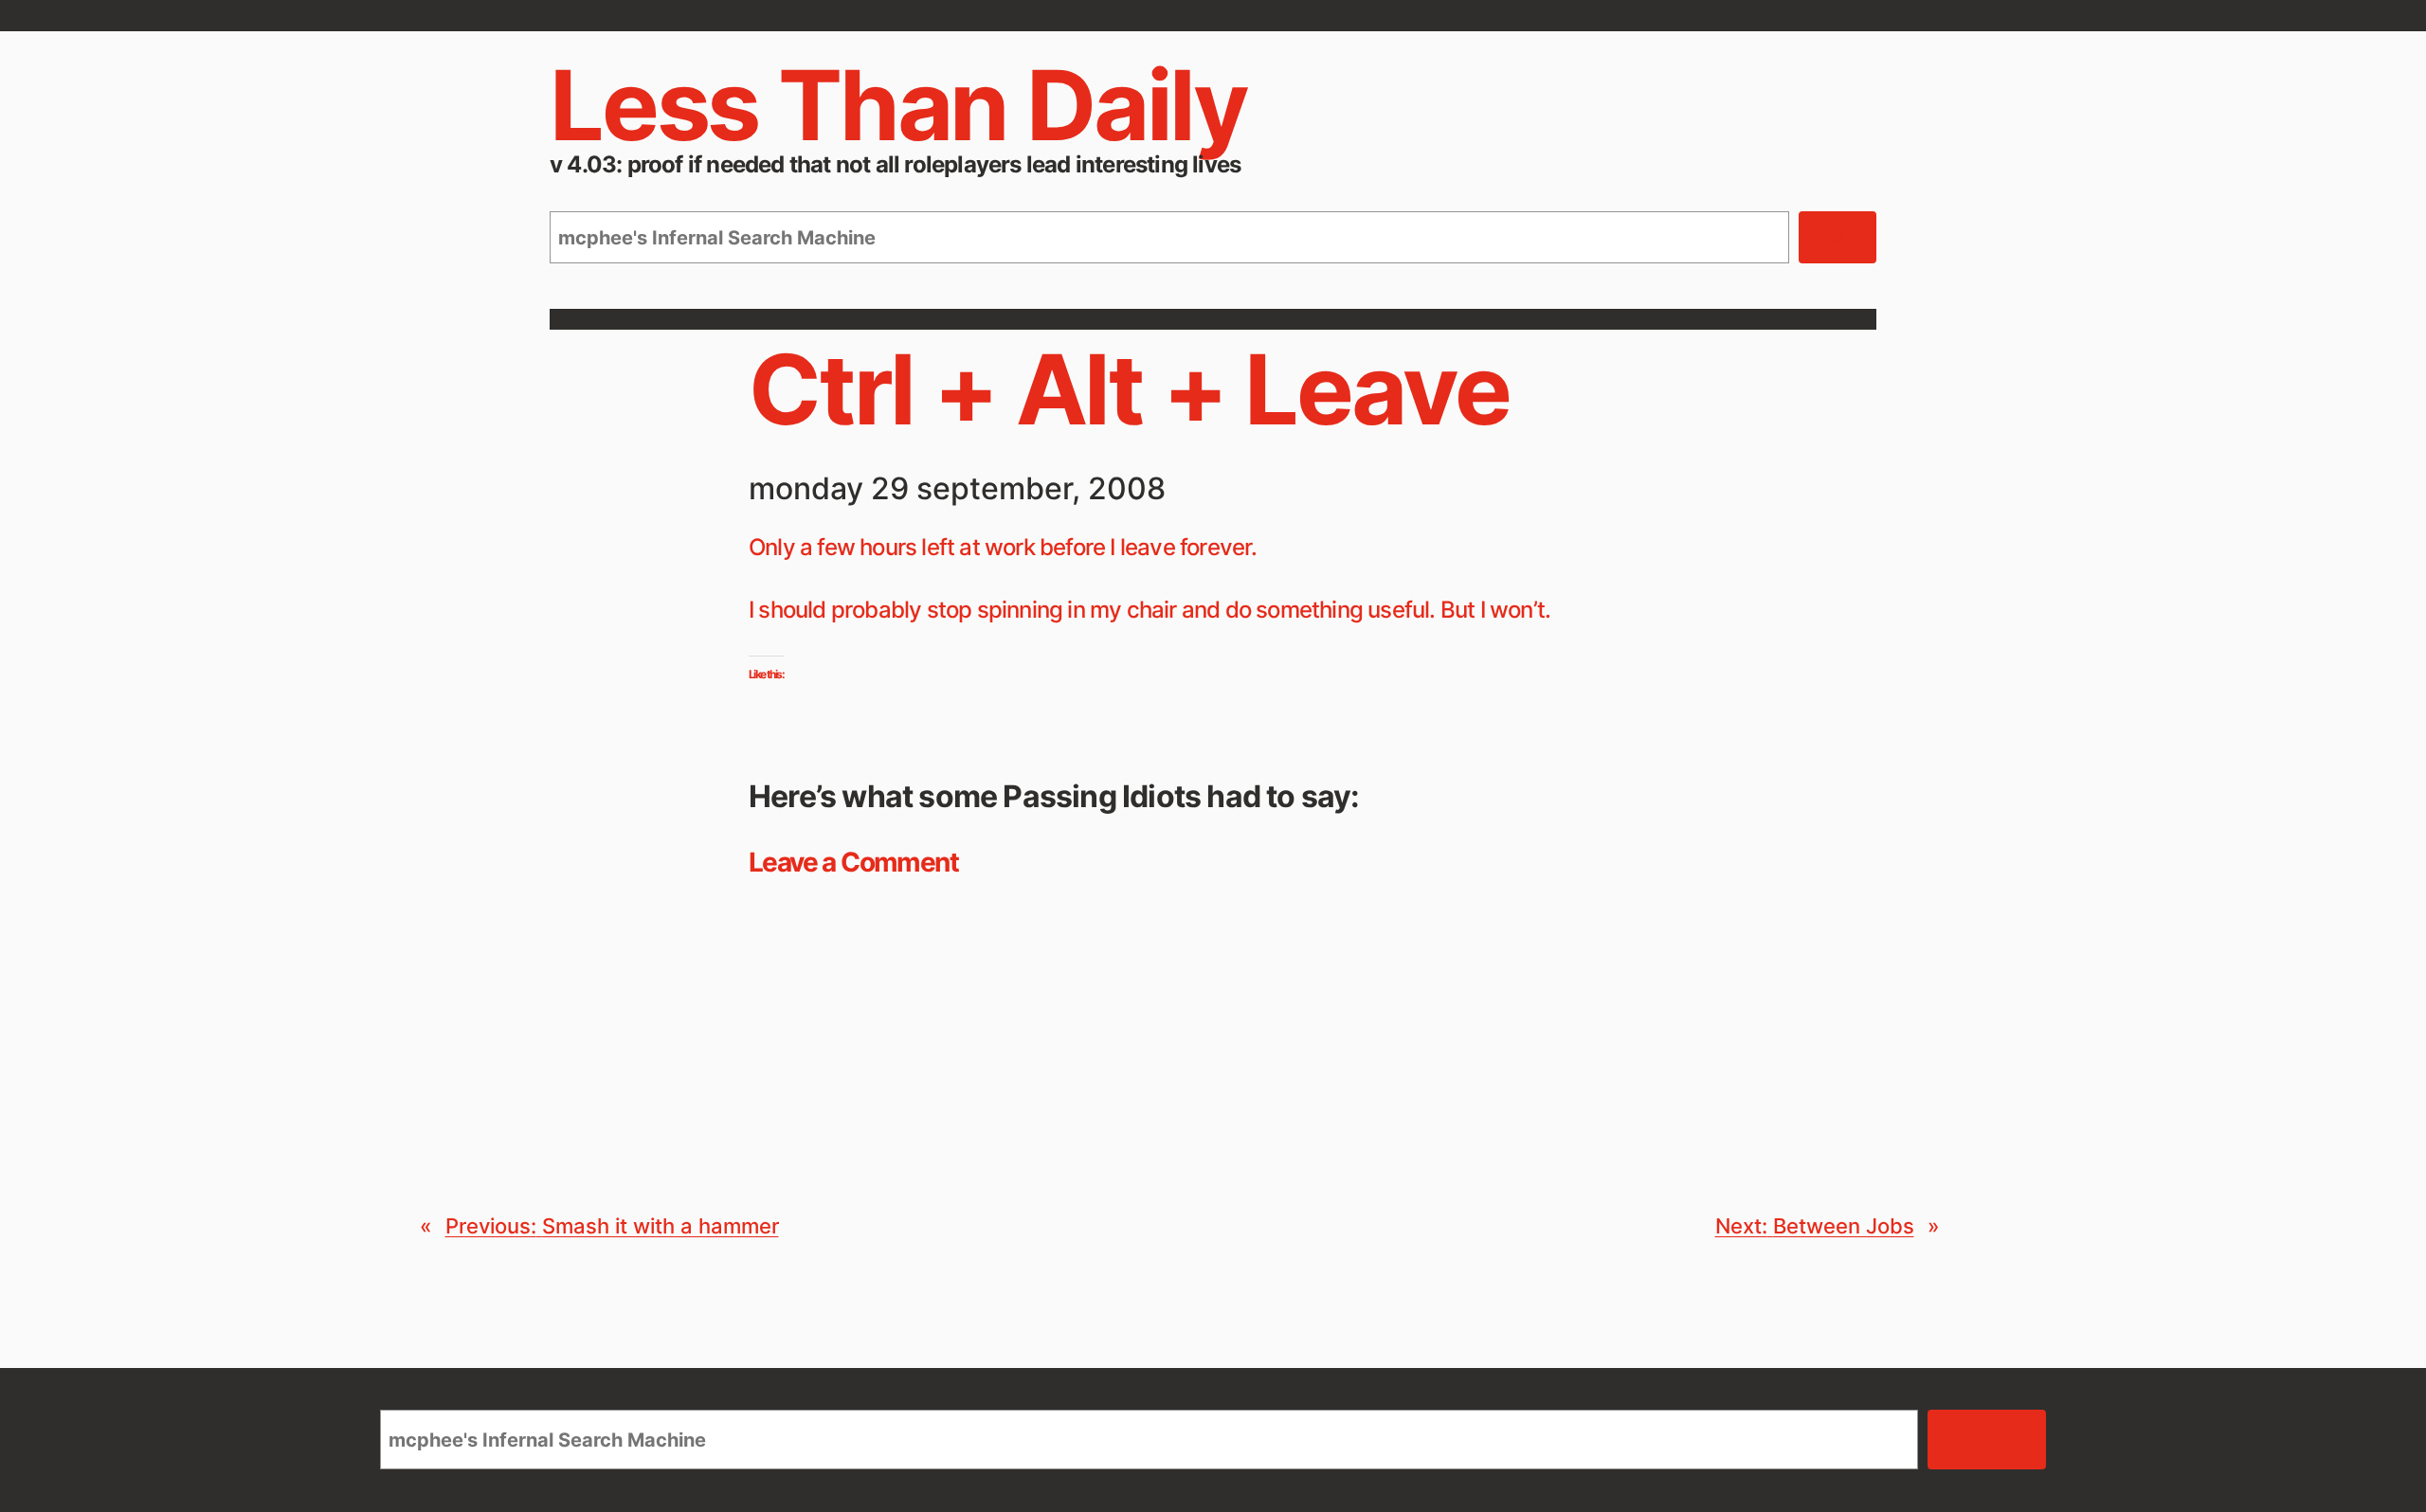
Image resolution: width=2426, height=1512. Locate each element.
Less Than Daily (898, 105)
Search (1987, 1440)
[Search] (1838, 238)
